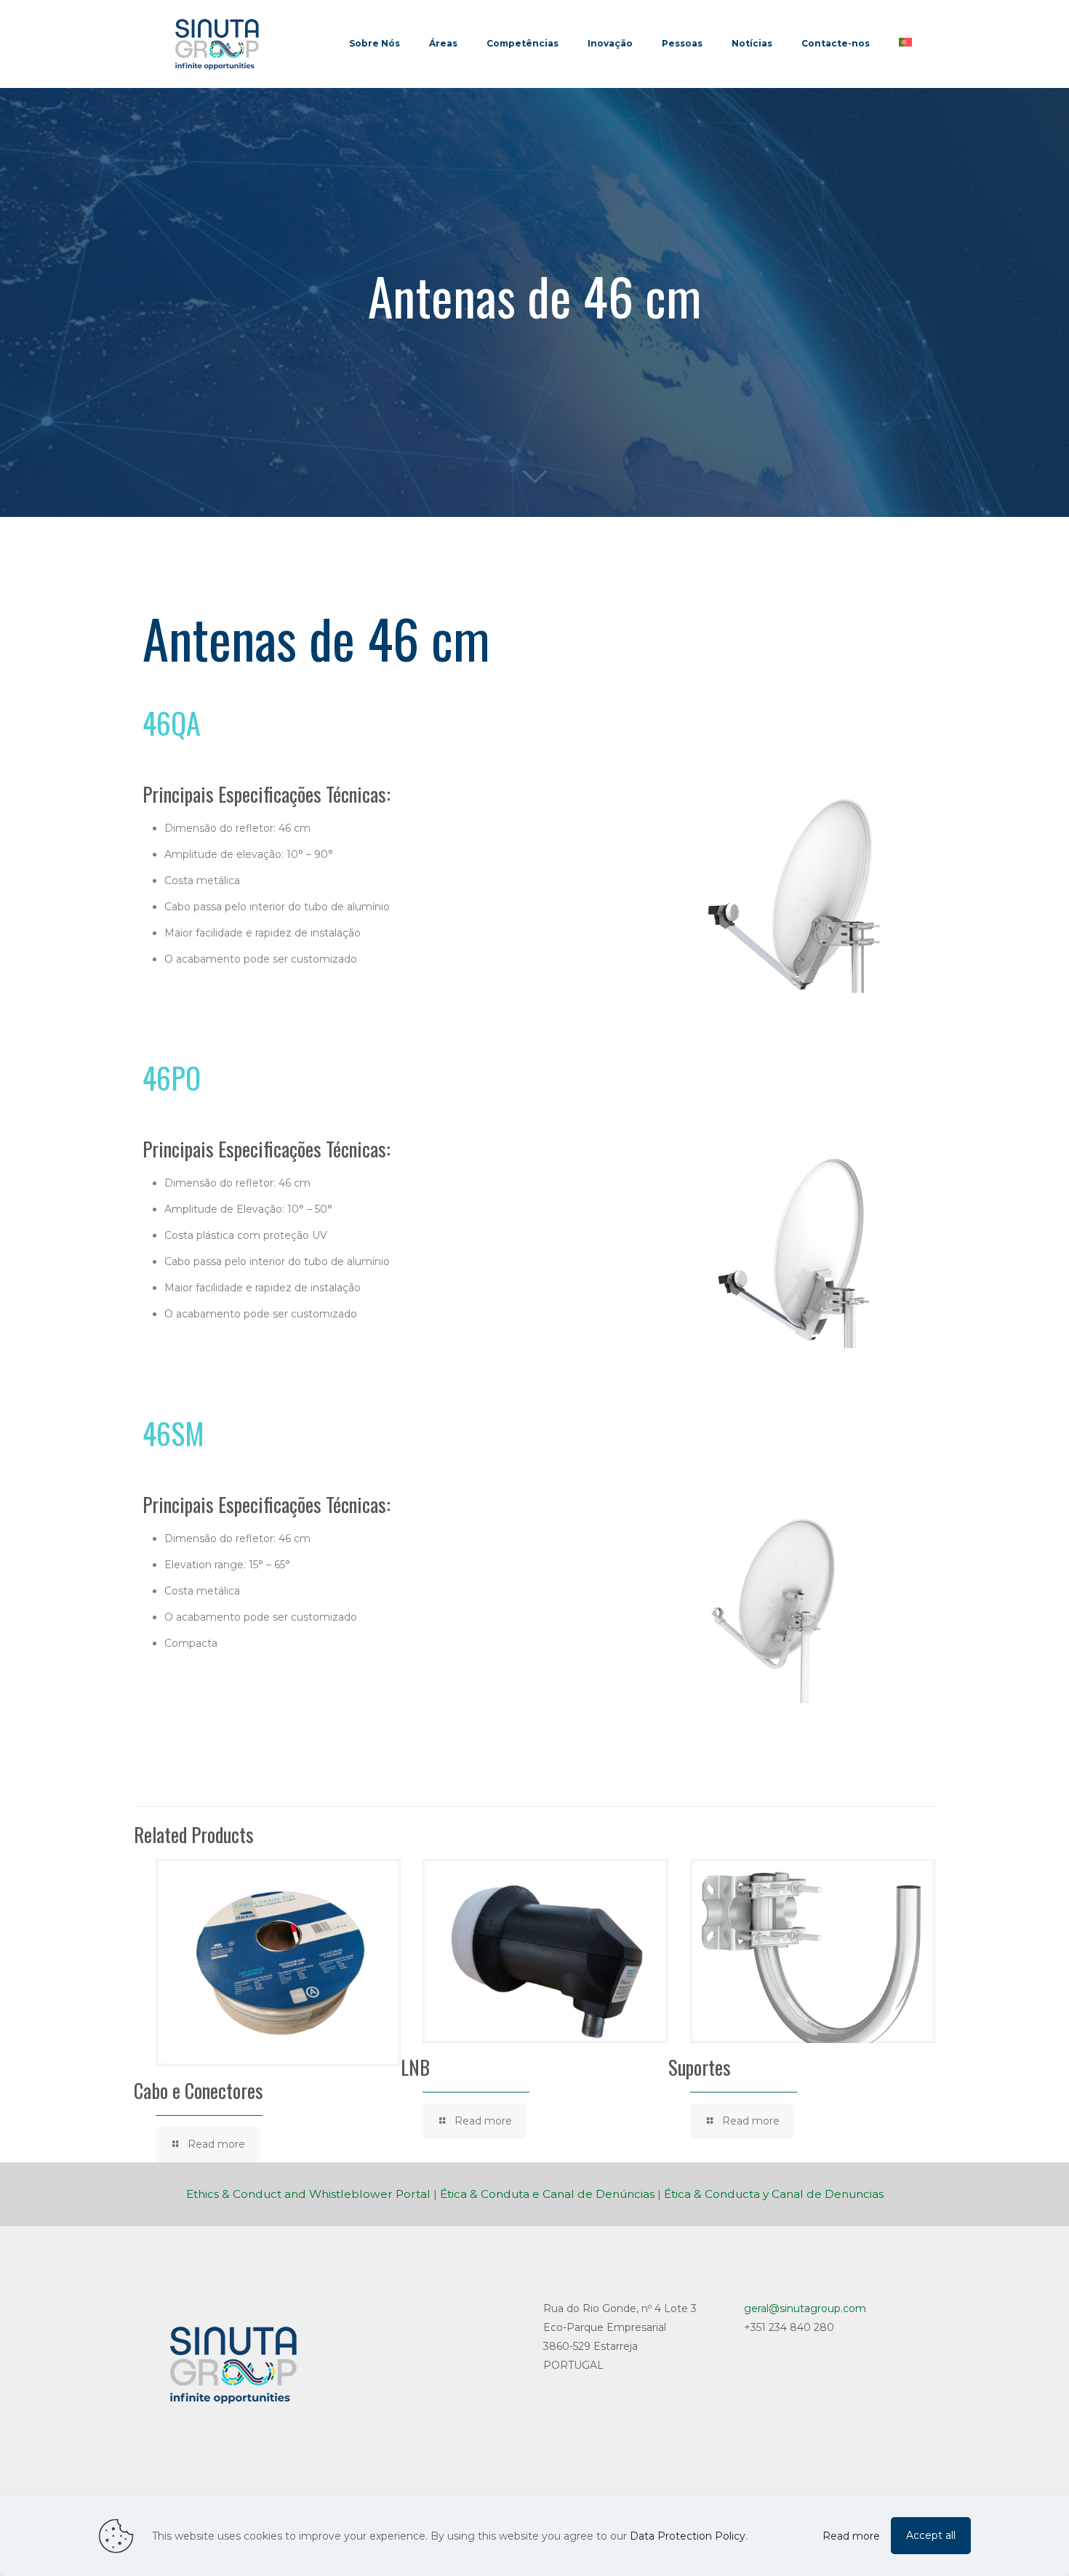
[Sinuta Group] (217, 44)
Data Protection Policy (688, 2536)
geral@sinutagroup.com (805, 2308)
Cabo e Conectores (199, 2090)
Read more (851, 2536)
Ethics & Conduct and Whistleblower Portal (308, 2194)
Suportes (700, 2067)
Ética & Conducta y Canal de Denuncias (774, 2194)
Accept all (931, 2535)
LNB (415, 2067)
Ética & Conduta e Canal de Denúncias (547, 2194)
